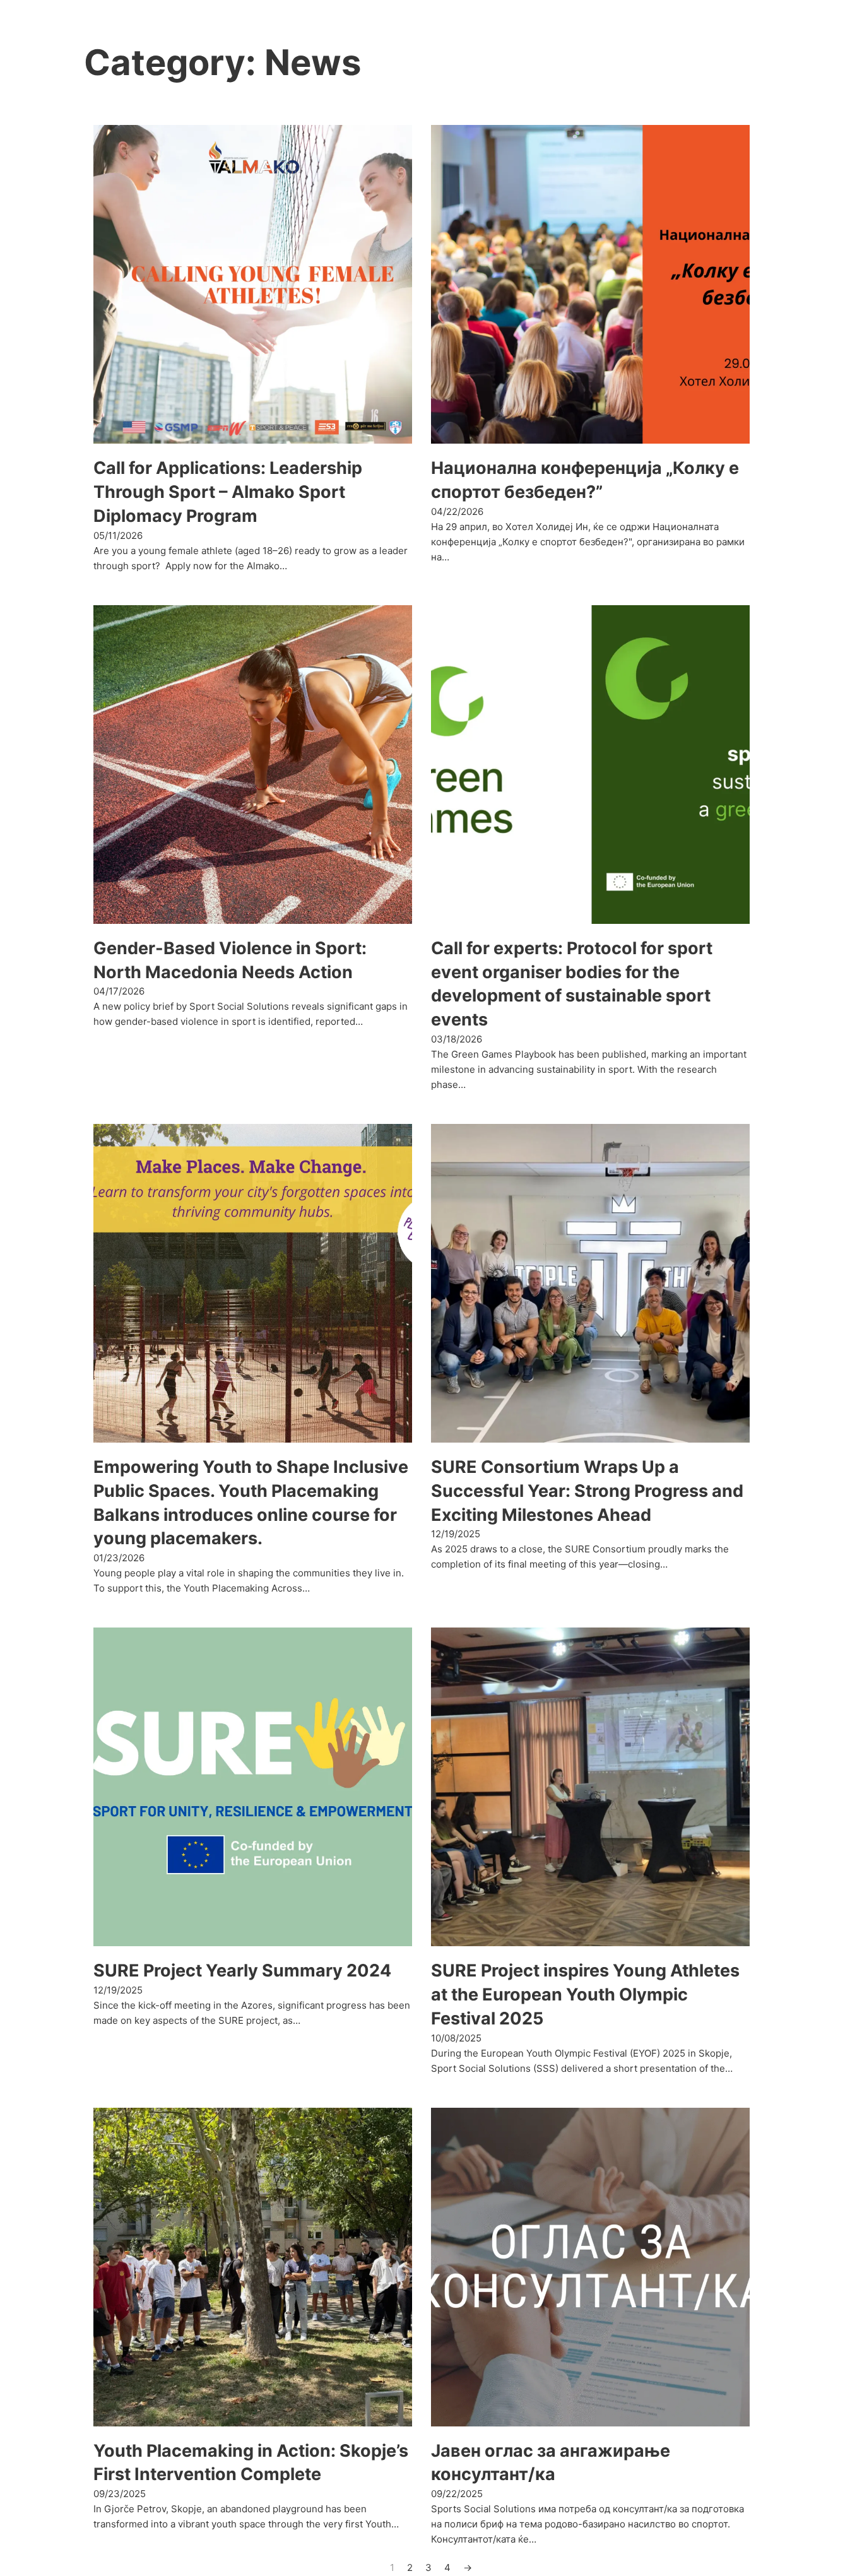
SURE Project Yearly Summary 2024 (242, 1970)
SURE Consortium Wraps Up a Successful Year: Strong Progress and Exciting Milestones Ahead (587, 1491)
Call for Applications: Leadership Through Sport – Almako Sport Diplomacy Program (228, 492)
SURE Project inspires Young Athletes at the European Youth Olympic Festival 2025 (585, 1994)
